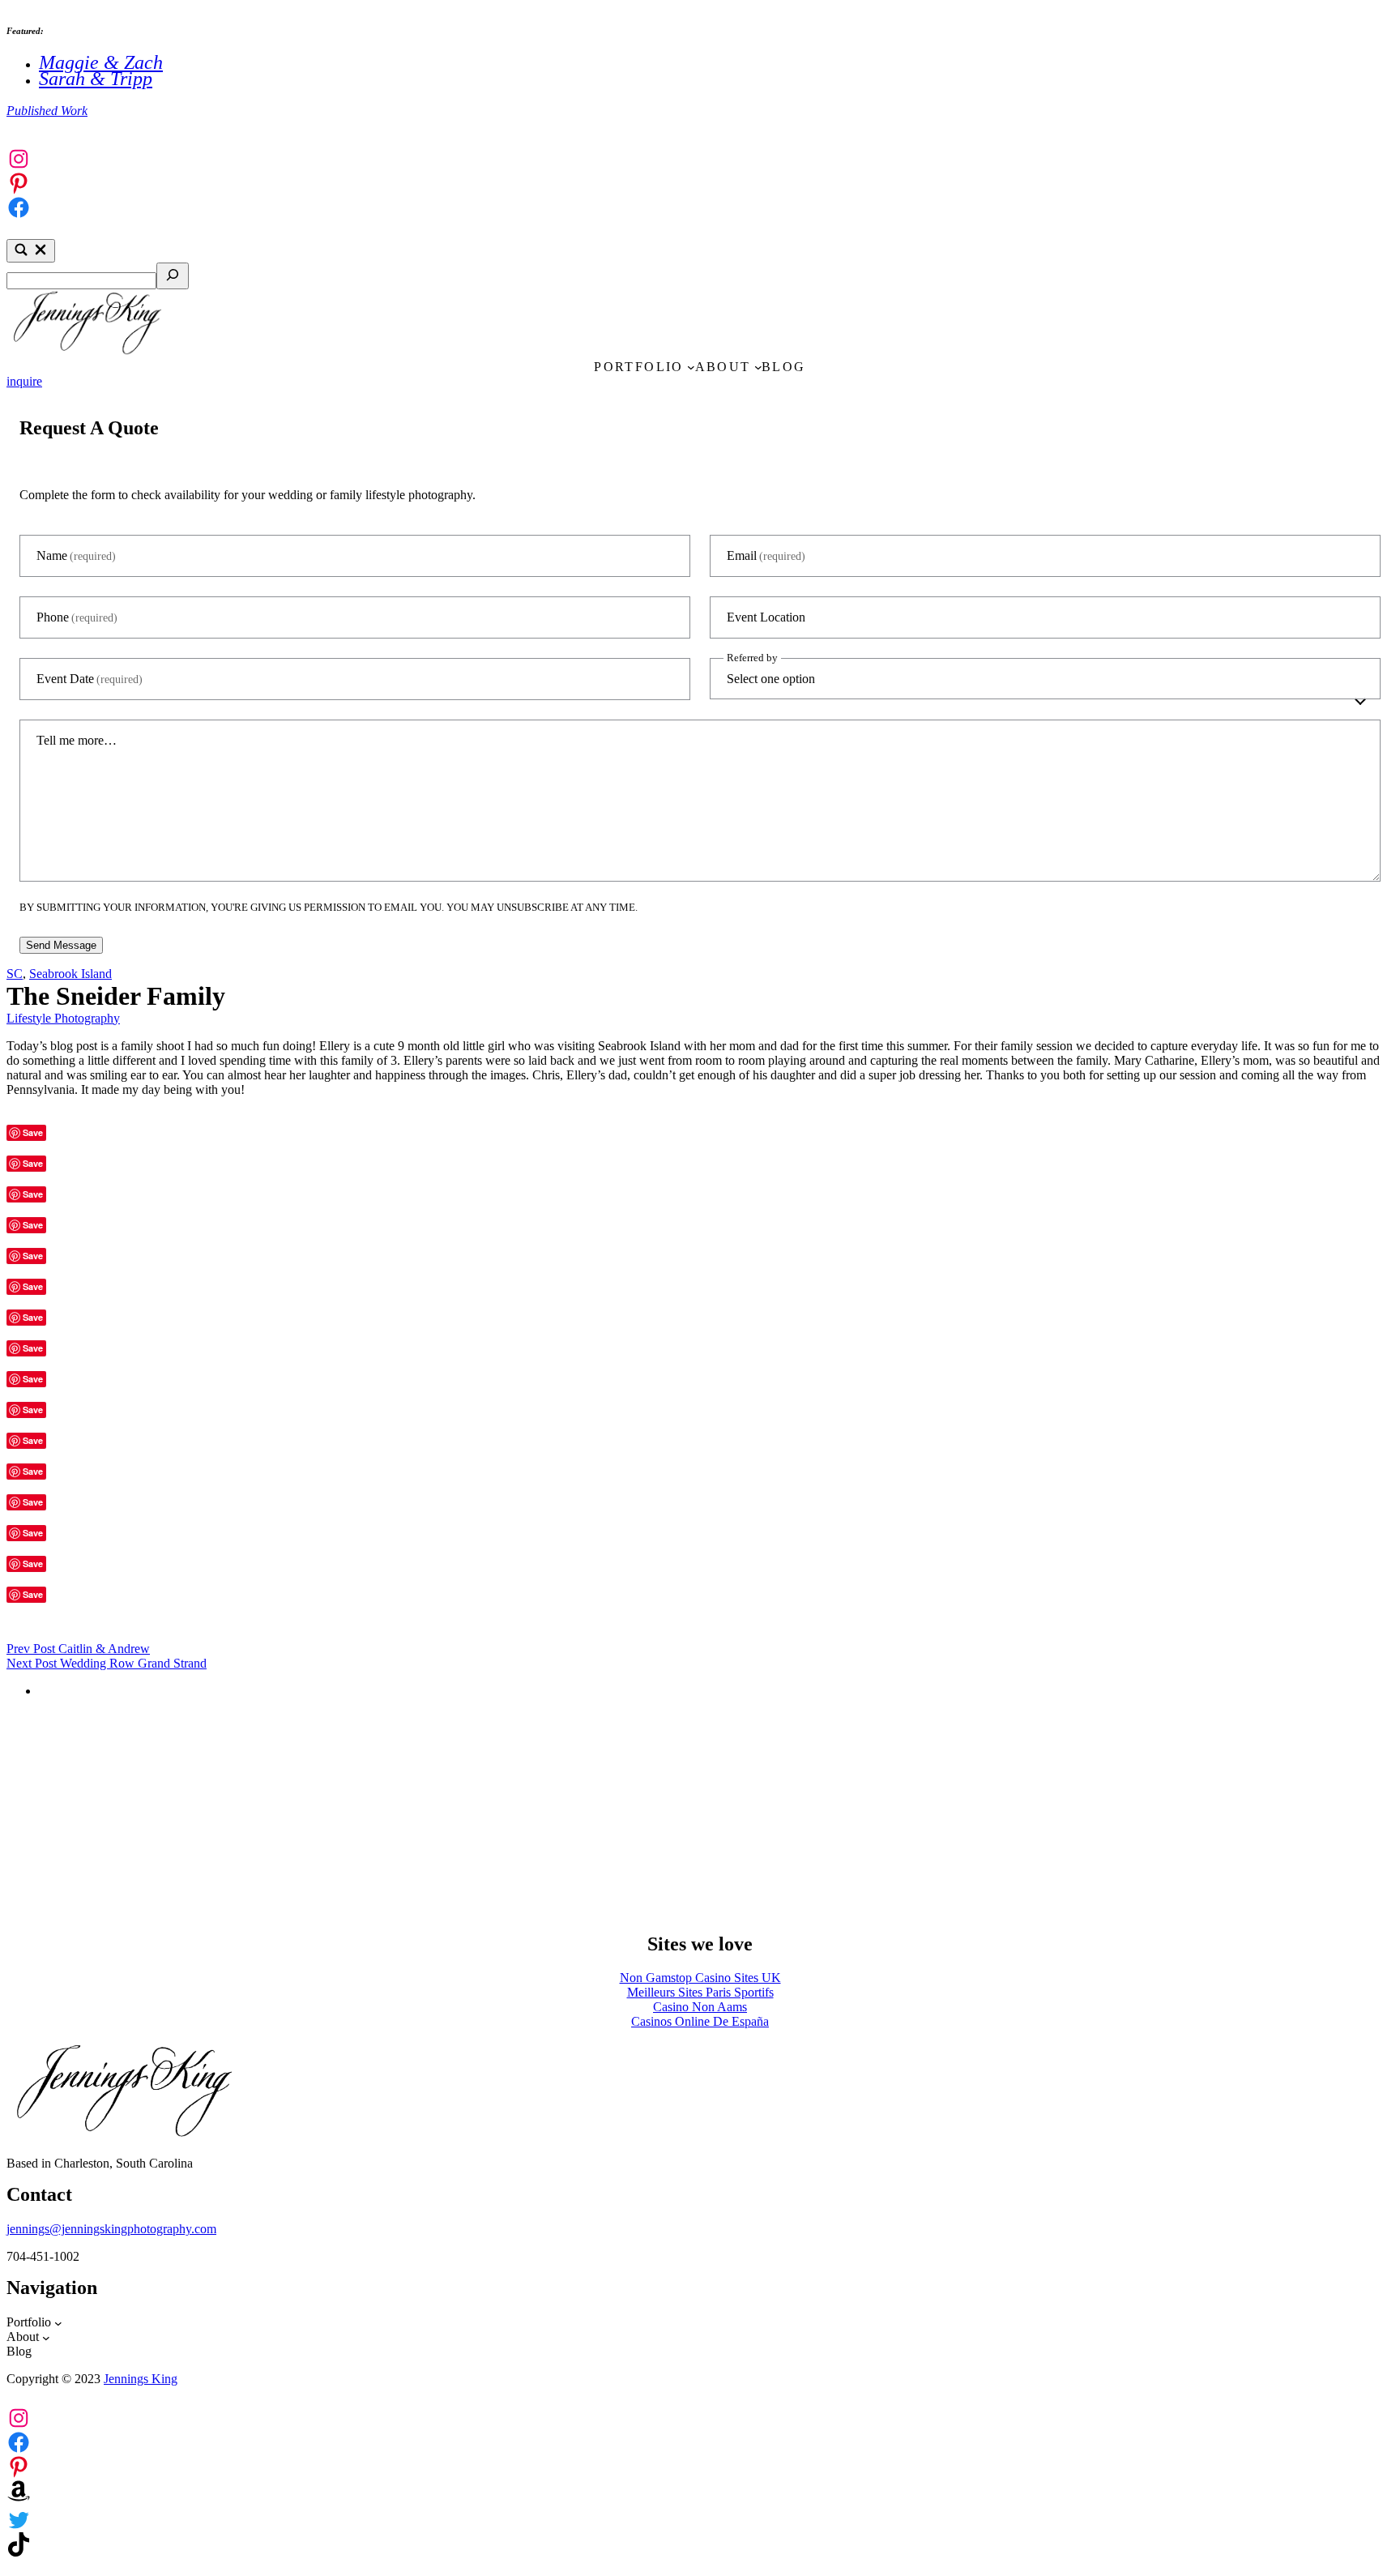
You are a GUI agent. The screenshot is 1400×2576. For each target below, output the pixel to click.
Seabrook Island (70, 974)
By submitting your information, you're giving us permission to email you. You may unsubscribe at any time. (329, 907)
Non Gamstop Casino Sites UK (700, 1978)
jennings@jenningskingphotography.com (111, 2229)
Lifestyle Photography (63, 1018)
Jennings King (141, 2379)
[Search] (173, 276)
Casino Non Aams (700, 2007)
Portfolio (639, 367)
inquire (24, 381)
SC (15, 974)
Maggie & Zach (101, 62)
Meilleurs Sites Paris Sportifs (700, 1992)
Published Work (47, 111)
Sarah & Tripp (96, 79)
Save (33, 1132)
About (723, 367)
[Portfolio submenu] (691, 367)
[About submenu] (758, 367)
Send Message (61, 945)
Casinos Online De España (700, 2021)
